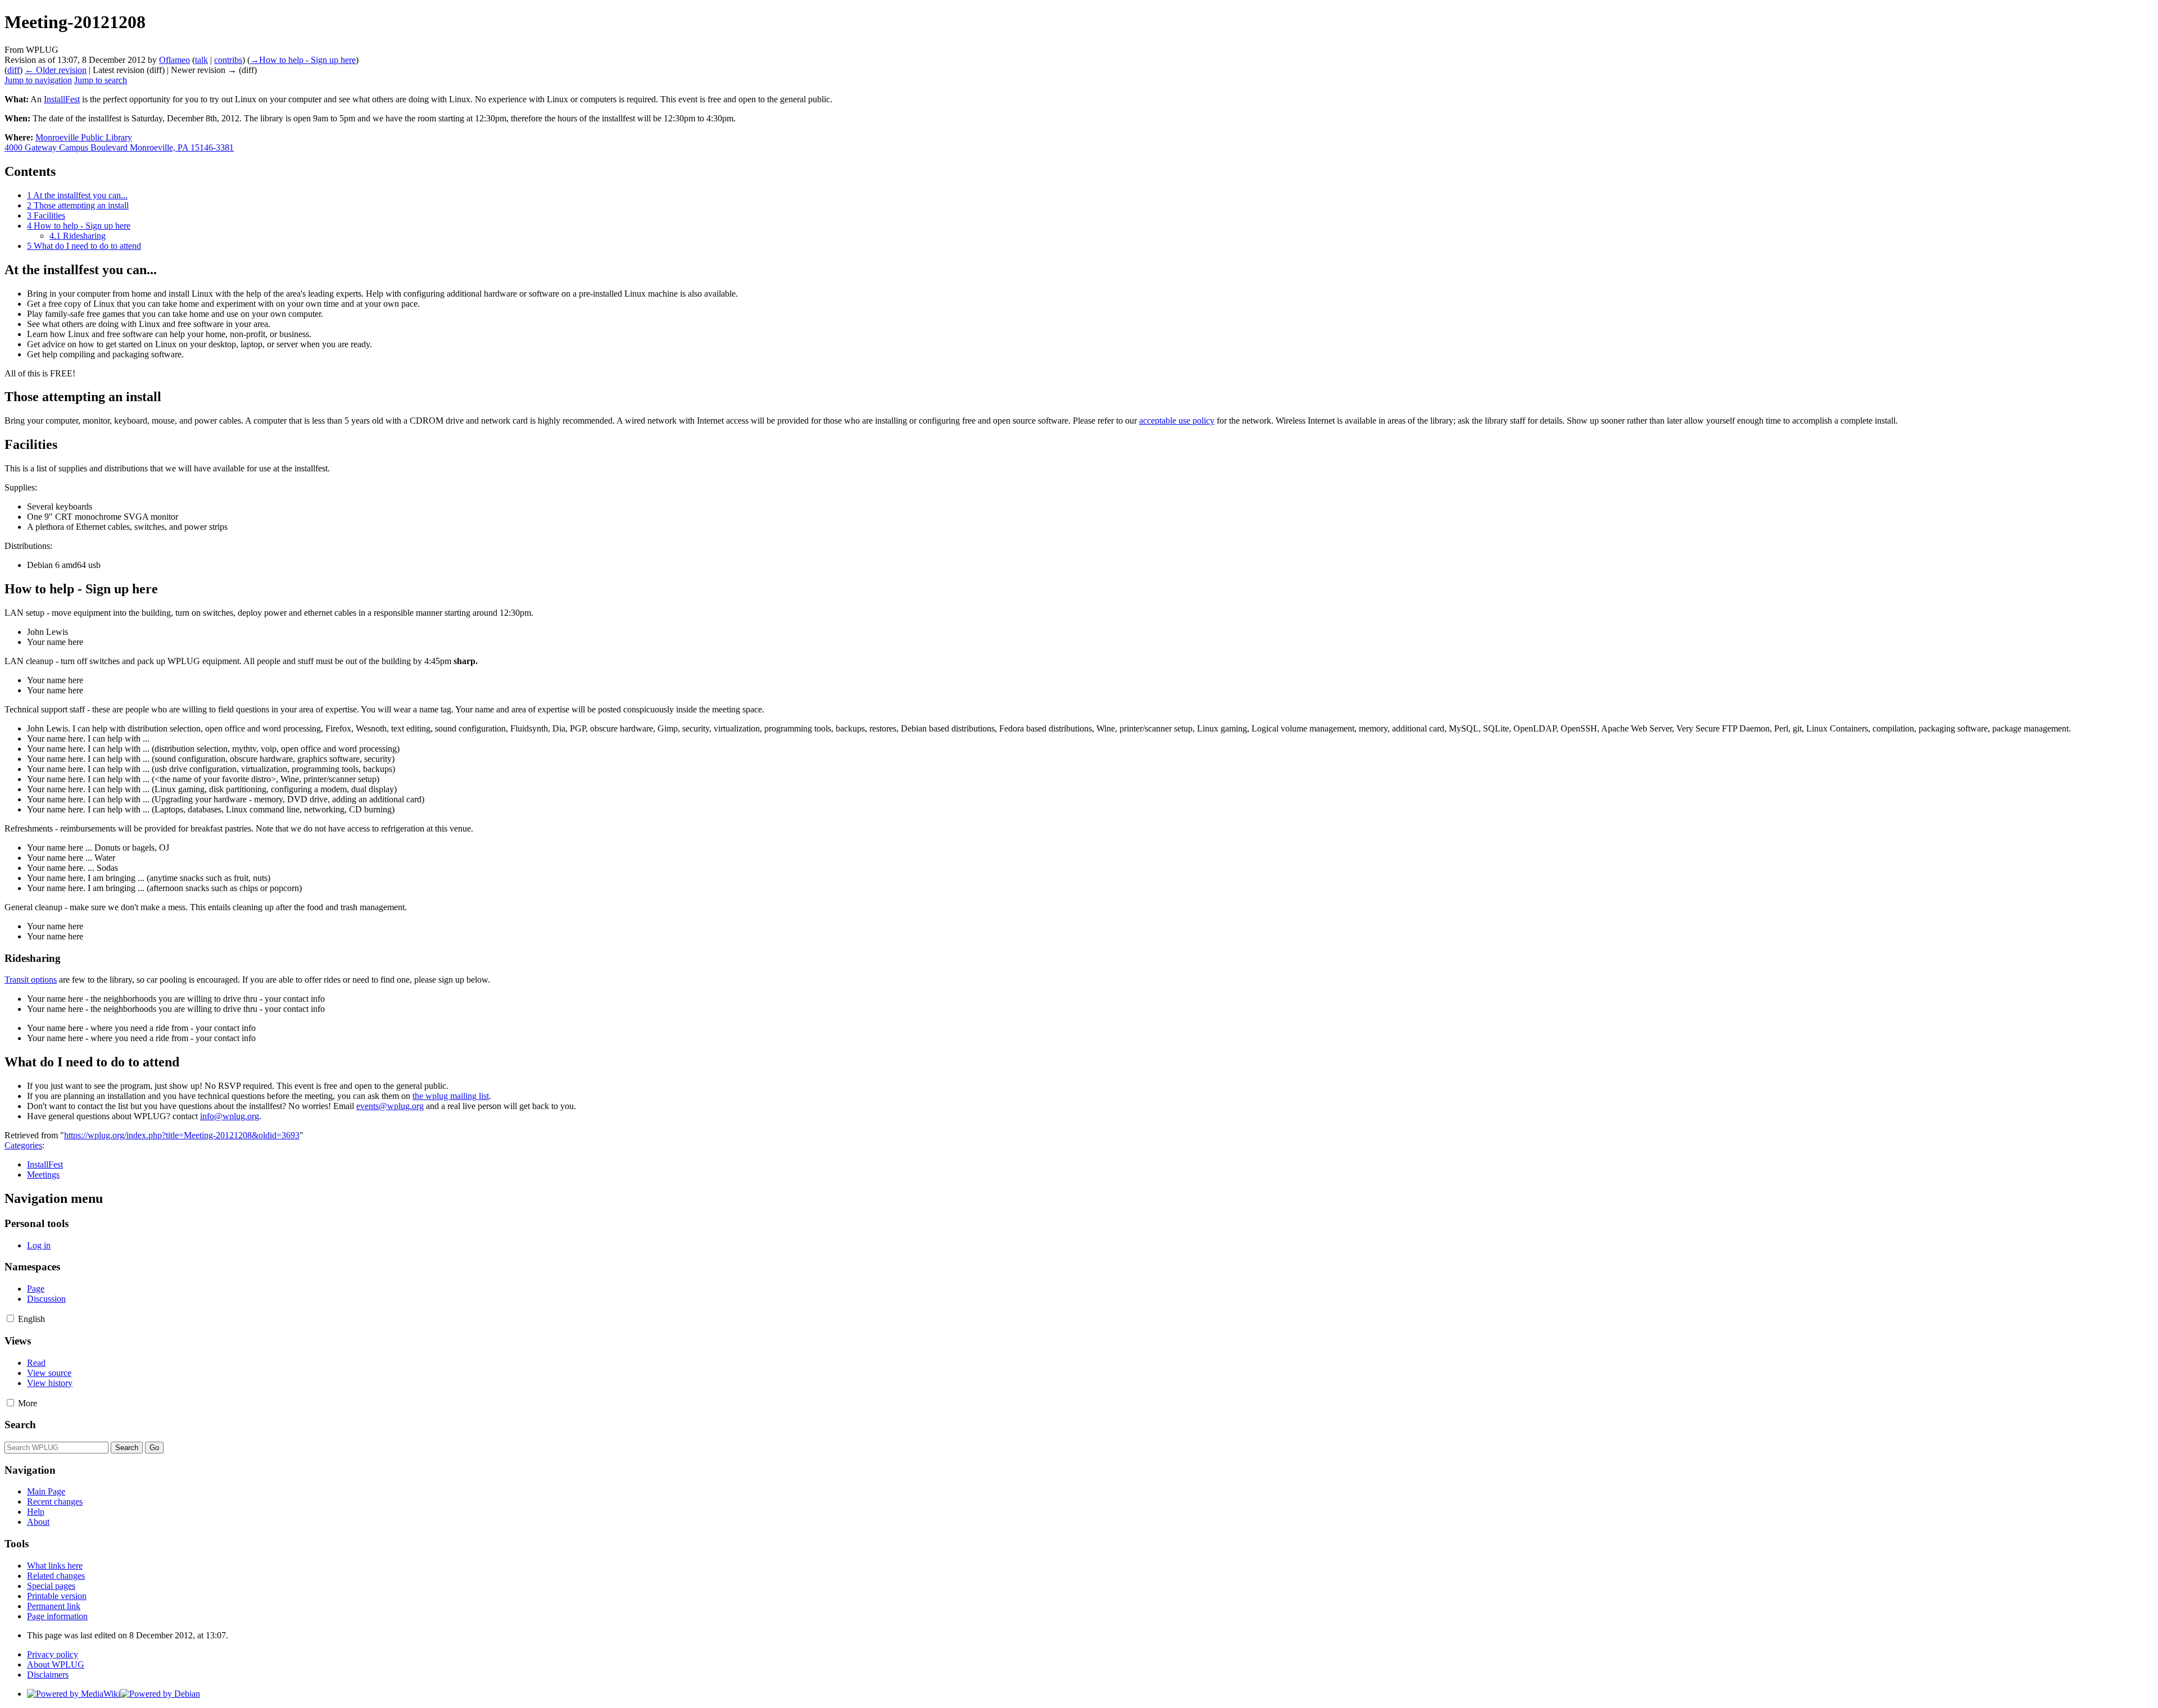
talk (201, 60)
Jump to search (101, 80)
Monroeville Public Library (84, 137)
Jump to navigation (38, 80)
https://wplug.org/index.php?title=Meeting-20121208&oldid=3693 (182, 1135)
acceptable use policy (1177, 421)
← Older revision (56, 70)
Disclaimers (48, 1675)
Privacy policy (53, 1654)
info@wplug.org (230, 1116)
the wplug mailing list (451, 1096)
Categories (23, 1145)
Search (20, 1425)
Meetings (43, 1175)
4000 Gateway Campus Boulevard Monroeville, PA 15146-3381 (119, 147)
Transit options (31, 980)
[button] (10, 1318)
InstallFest (62, 99)
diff (13, 70)
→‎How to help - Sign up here (303, 60)
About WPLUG (56, 1664)
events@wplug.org (390, 1106)
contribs (228, 60)
